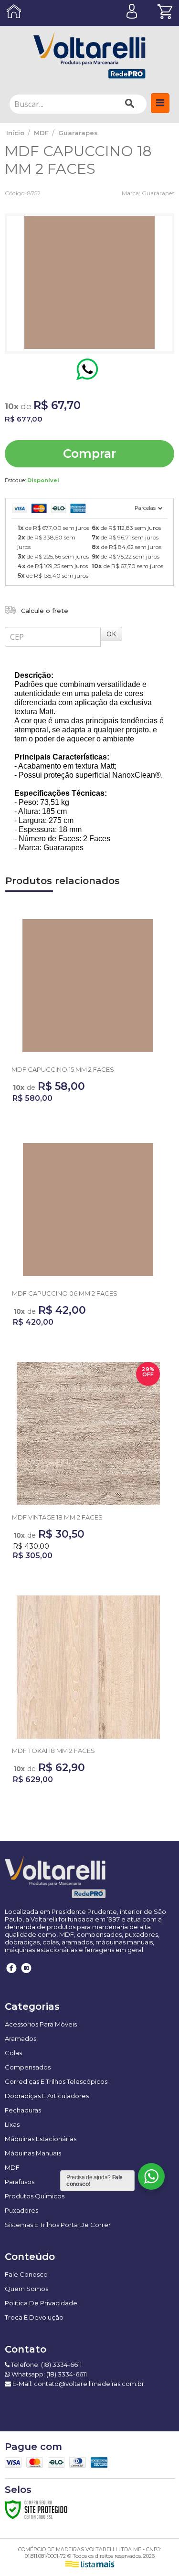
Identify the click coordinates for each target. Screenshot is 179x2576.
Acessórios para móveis (41, 2024)
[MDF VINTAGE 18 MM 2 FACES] (88, 1464)
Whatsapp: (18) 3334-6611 (48, 2374)
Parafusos (20, 2182)
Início (15, 133)
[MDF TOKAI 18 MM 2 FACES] (88, 1693)
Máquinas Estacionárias (41, 2139)
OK (111, 634)
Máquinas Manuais (33, 2153)
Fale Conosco (26, 2274)
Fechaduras (23, 2110)
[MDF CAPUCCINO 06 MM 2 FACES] (88, 1236)
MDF (41, 133)
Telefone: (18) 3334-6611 (46, 2365)
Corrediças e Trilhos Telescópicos (56, 2081)
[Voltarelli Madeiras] (89, 55)
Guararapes (78, 133)
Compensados (28, 2067)
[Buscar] (130, 104)
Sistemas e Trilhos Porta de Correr (58, 2225)
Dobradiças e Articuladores (47, 2096)
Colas (13, 2053)
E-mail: (78, 2384)
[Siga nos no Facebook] (12, 1975)
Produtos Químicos (35, 2196)
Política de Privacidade (41, 2303)
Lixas (12, 2124)
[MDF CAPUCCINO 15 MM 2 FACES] (88, 1012)
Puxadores (21, 2210)
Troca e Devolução (34, 2317)
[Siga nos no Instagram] (26, 1975)
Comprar (89, 454)
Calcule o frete (45, 611)
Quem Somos (26, 2289)
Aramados (21, 2038)
